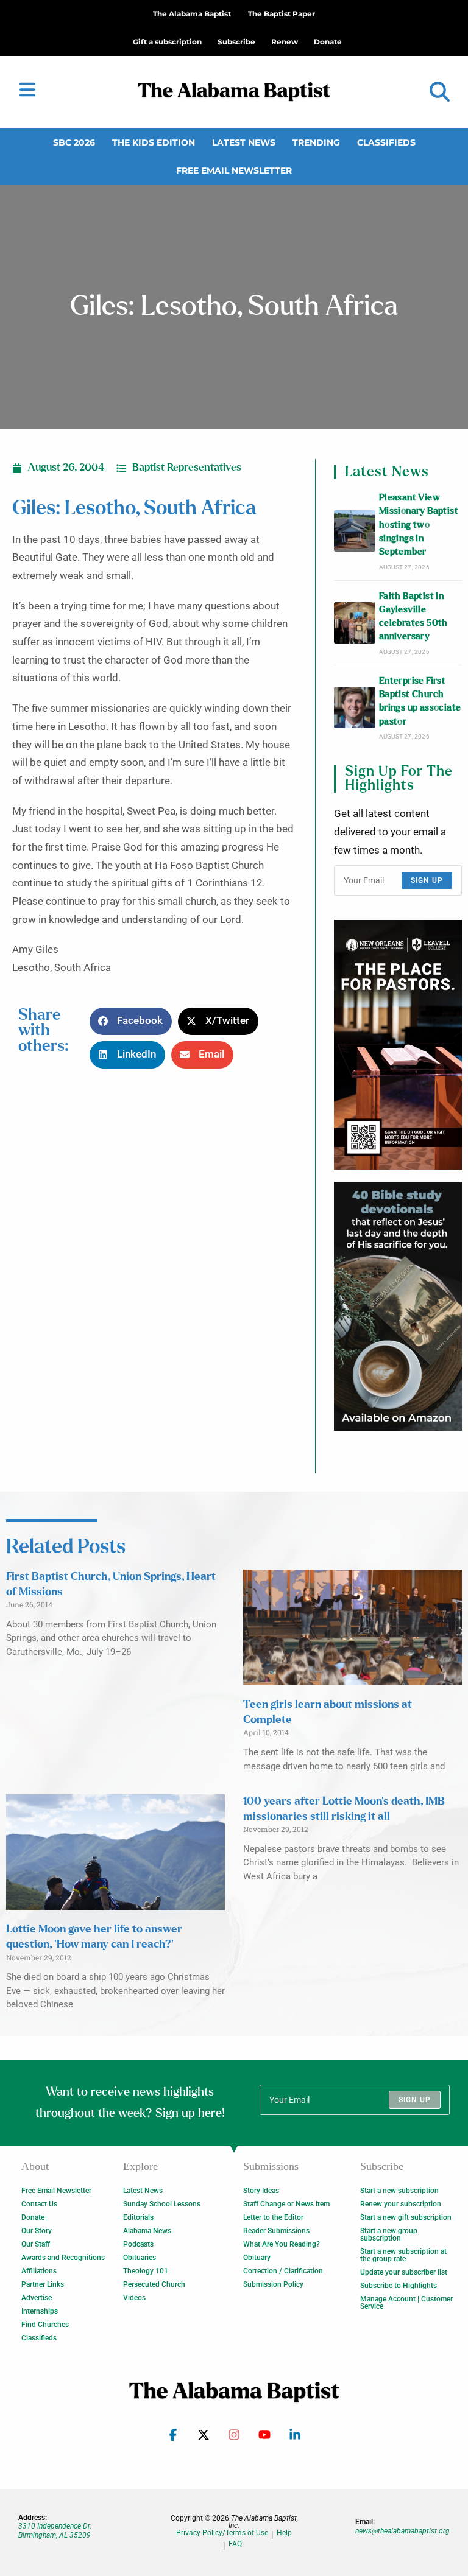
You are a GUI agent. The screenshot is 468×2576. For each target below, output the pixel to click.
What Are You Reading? (282, 2244)
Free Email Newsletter (234, 170)
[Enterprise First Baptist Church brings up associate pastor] (355, 707)
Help (284, 2533)
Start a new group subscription (389, 2234)
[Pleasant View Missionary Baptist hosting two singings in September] (355, 531)
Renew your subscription (401, 2204)
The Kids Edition (154, 142)
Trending (316, 142)
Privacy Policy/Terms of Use (222, 2533)
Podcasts (138, 2244)
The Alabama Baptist (192, 14)
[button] (440, 92)
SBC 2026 (74, 142)
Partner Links (43, 2284)
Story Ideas (261, 2191)
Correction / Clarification (283, 2271)
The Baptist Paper (282, 14)
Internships (40, 2311)
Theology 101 (146, 2271)
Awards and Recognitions (63, 2258)
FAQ (235, 2544)
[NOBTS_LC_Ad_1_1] (398, 1044)
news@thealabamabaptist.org (402, 2531)
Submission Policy (273, 2284)
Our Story (37, 2231)
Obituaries (140, 2258)
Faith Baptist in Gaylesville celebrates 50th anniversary (413, 617)
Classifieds (386, 142)
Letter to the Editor (273, 2217)
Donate (33, 2217)
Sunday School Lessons (162, 2204)
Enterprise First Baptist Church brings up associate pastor (420, 701)
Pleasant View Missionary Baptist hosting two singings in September (419, 525)
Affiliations (39, 2271)
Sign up (427, 880)
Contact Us (39, 2204)
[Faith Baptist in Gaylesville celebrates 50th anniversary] (355, 623)
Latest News (244, 142)
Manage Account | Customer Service (406, 2303)
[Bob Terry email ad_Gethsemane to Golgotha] (398, 1306)
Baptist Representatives (187, 468)
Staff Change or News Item (286, 2204)
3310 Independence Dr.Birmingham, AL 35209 (55, 2530)
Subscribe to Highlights (399, 2286)
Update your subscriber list (404, 2272)
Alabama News (147, 2231)
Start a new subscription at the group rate (403, 2255)
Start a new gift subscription (406, 2217)
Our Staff (36, 2244)
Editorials (138, 2217)
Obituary (257, 2258)
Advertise (37, 2298)
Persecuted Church (154, 2284)
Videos (134, 2298)
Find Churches (45, 2325)
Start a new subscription (399, 2191)
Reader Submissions (276, 2231)
